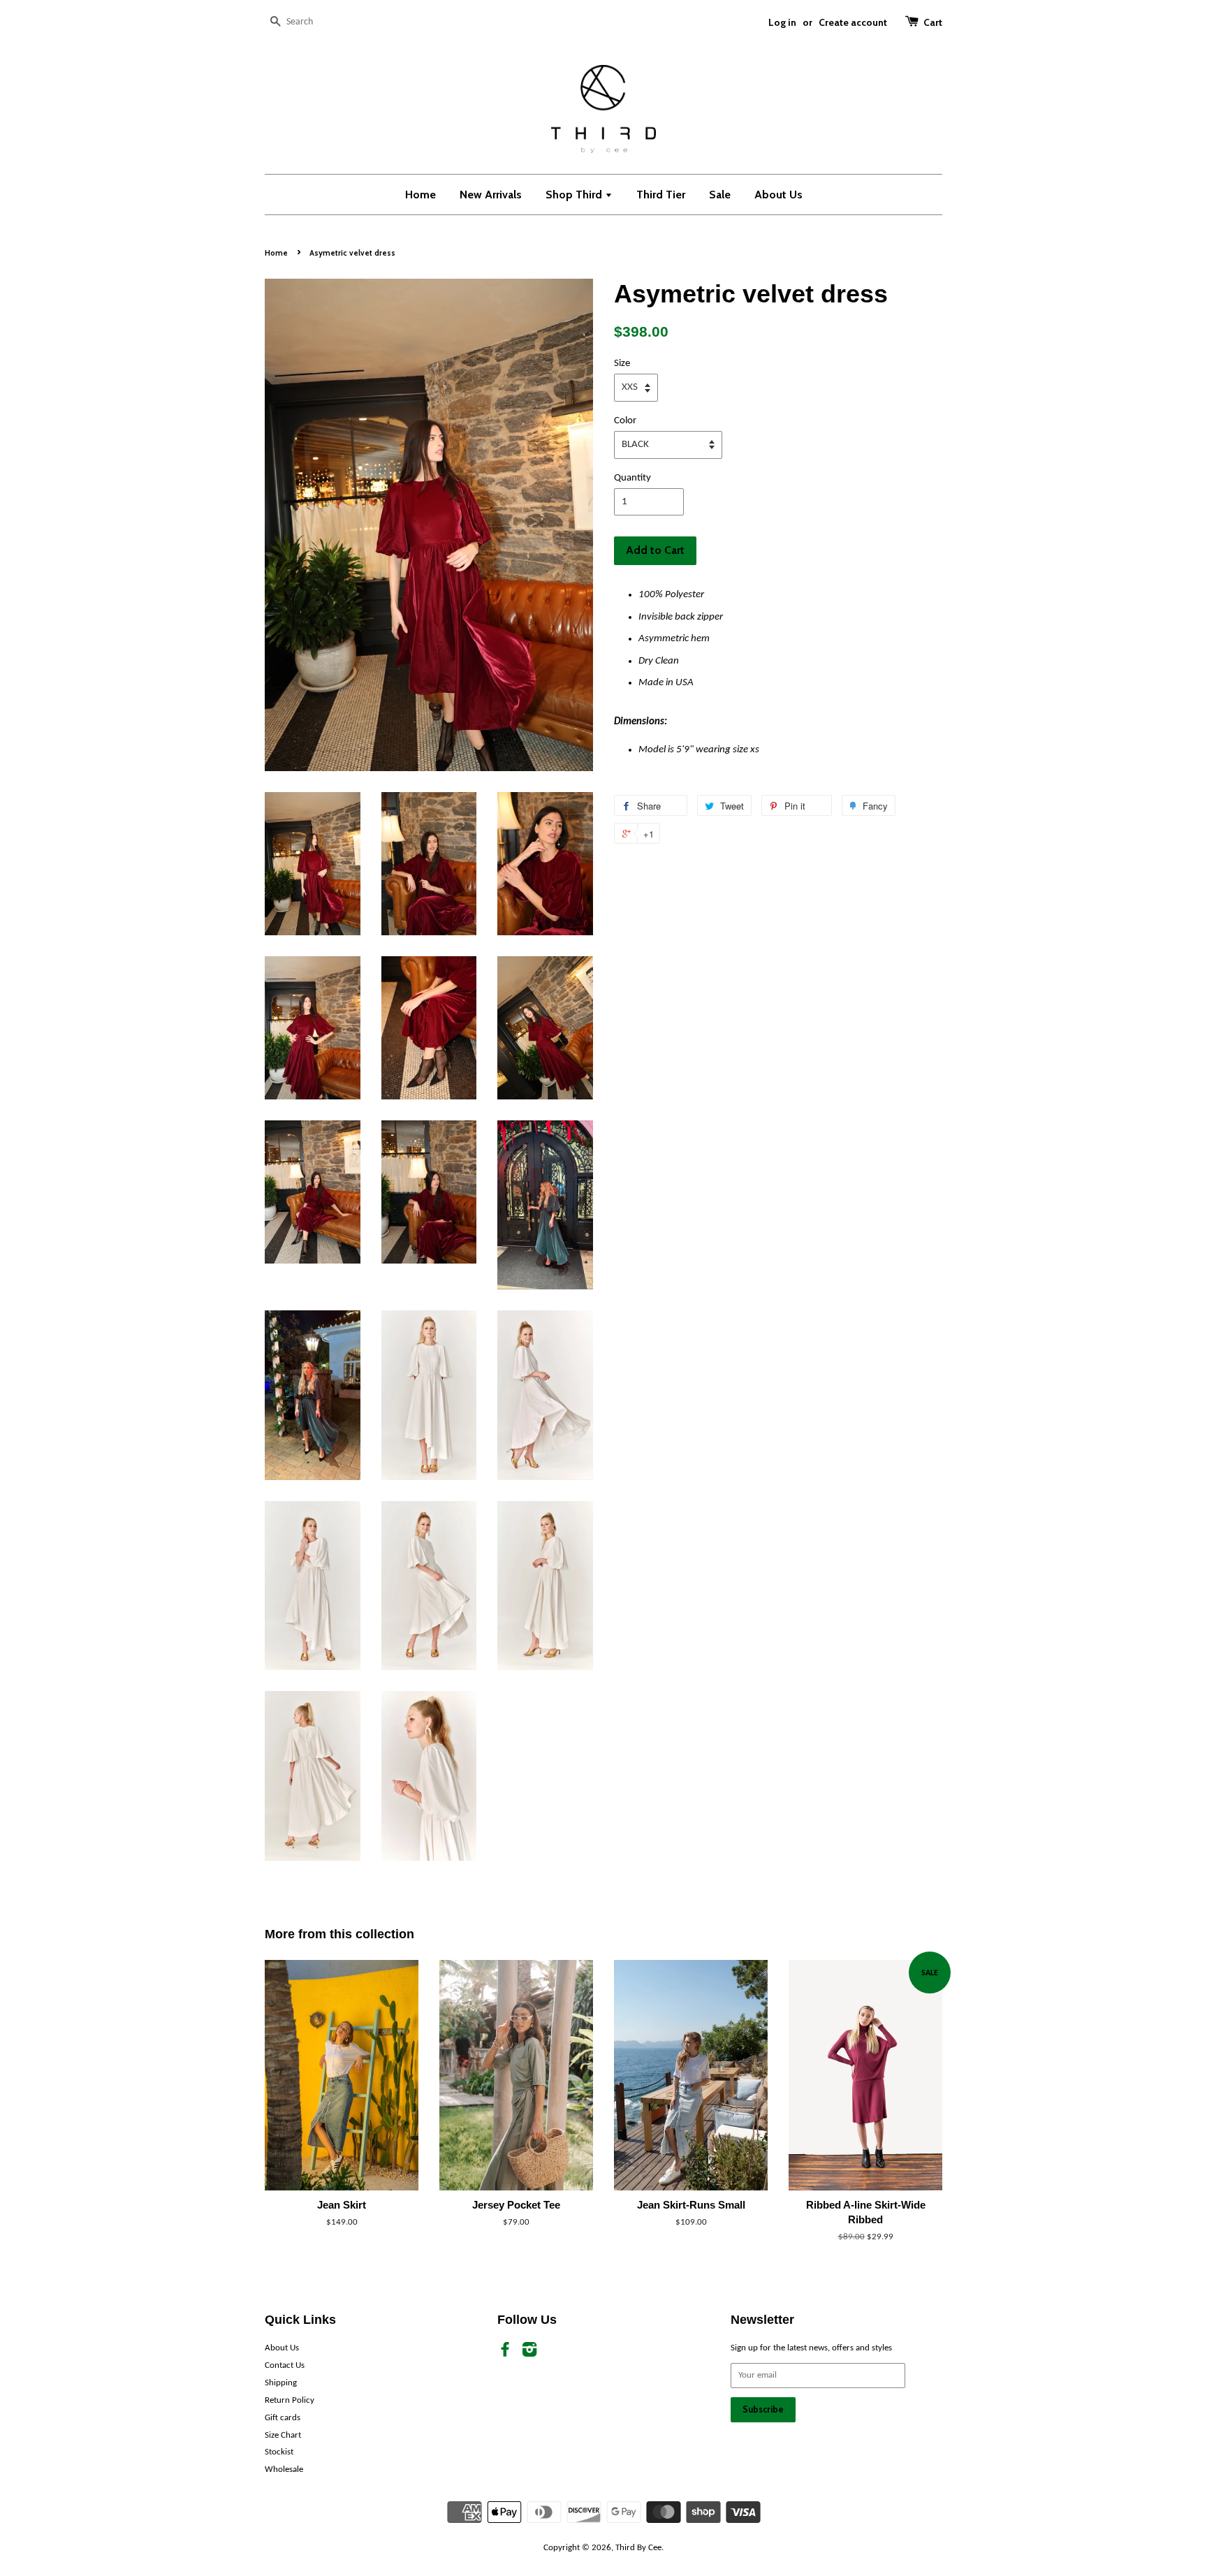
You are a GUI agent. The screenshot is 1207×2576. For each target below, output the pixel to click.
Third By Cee (638, 2548)
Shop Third (575, 195)
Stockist (279, 2452)
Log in (782, 22)
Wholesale (284, 2469)
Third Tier (661, 195)
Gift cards (283, 2418)
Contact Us (285, 2365)
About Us (778, 195)
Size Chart (283, 2435)
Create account (853, 22)
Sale (720, 195)
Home (420, 195)
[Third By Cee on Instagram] (529, 2353)
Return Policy (290, 2400)
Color (625, 421)
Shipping (281, 2383)
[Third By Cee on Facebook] (505, 2353)
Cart (933, 22)
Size (622, 364)
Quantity (632, 478)
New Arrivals (491, 195)
